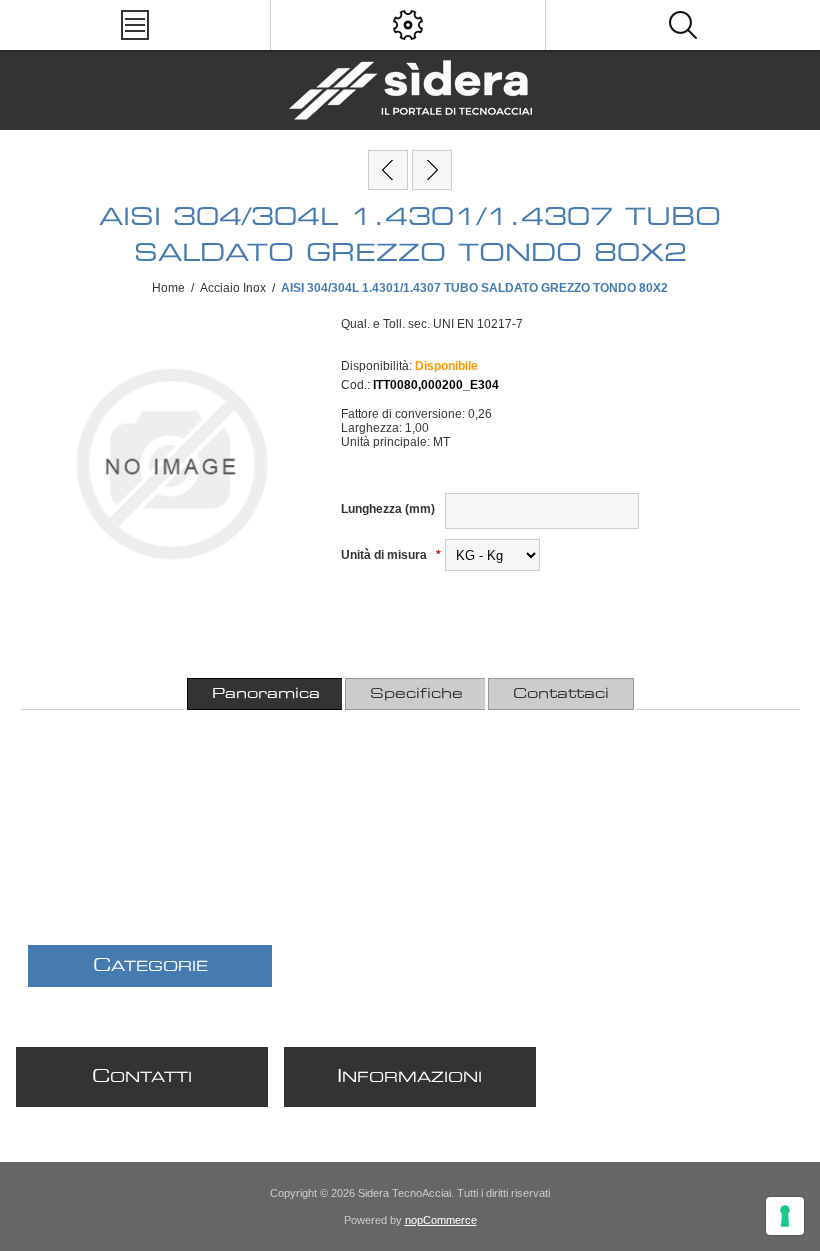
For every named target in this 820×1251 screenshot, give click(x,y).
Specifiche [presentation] (416, 694)
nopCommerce (441, 1220)
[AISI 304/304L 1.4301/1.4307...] (388, 170)
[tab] (266, 694)
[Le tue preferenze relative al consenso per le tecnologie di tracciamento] (785, 1216)
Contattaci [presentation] (561, 694)
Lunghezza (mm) (388, 509)
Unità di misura (385, 555)
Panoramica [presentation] (266, 694)
